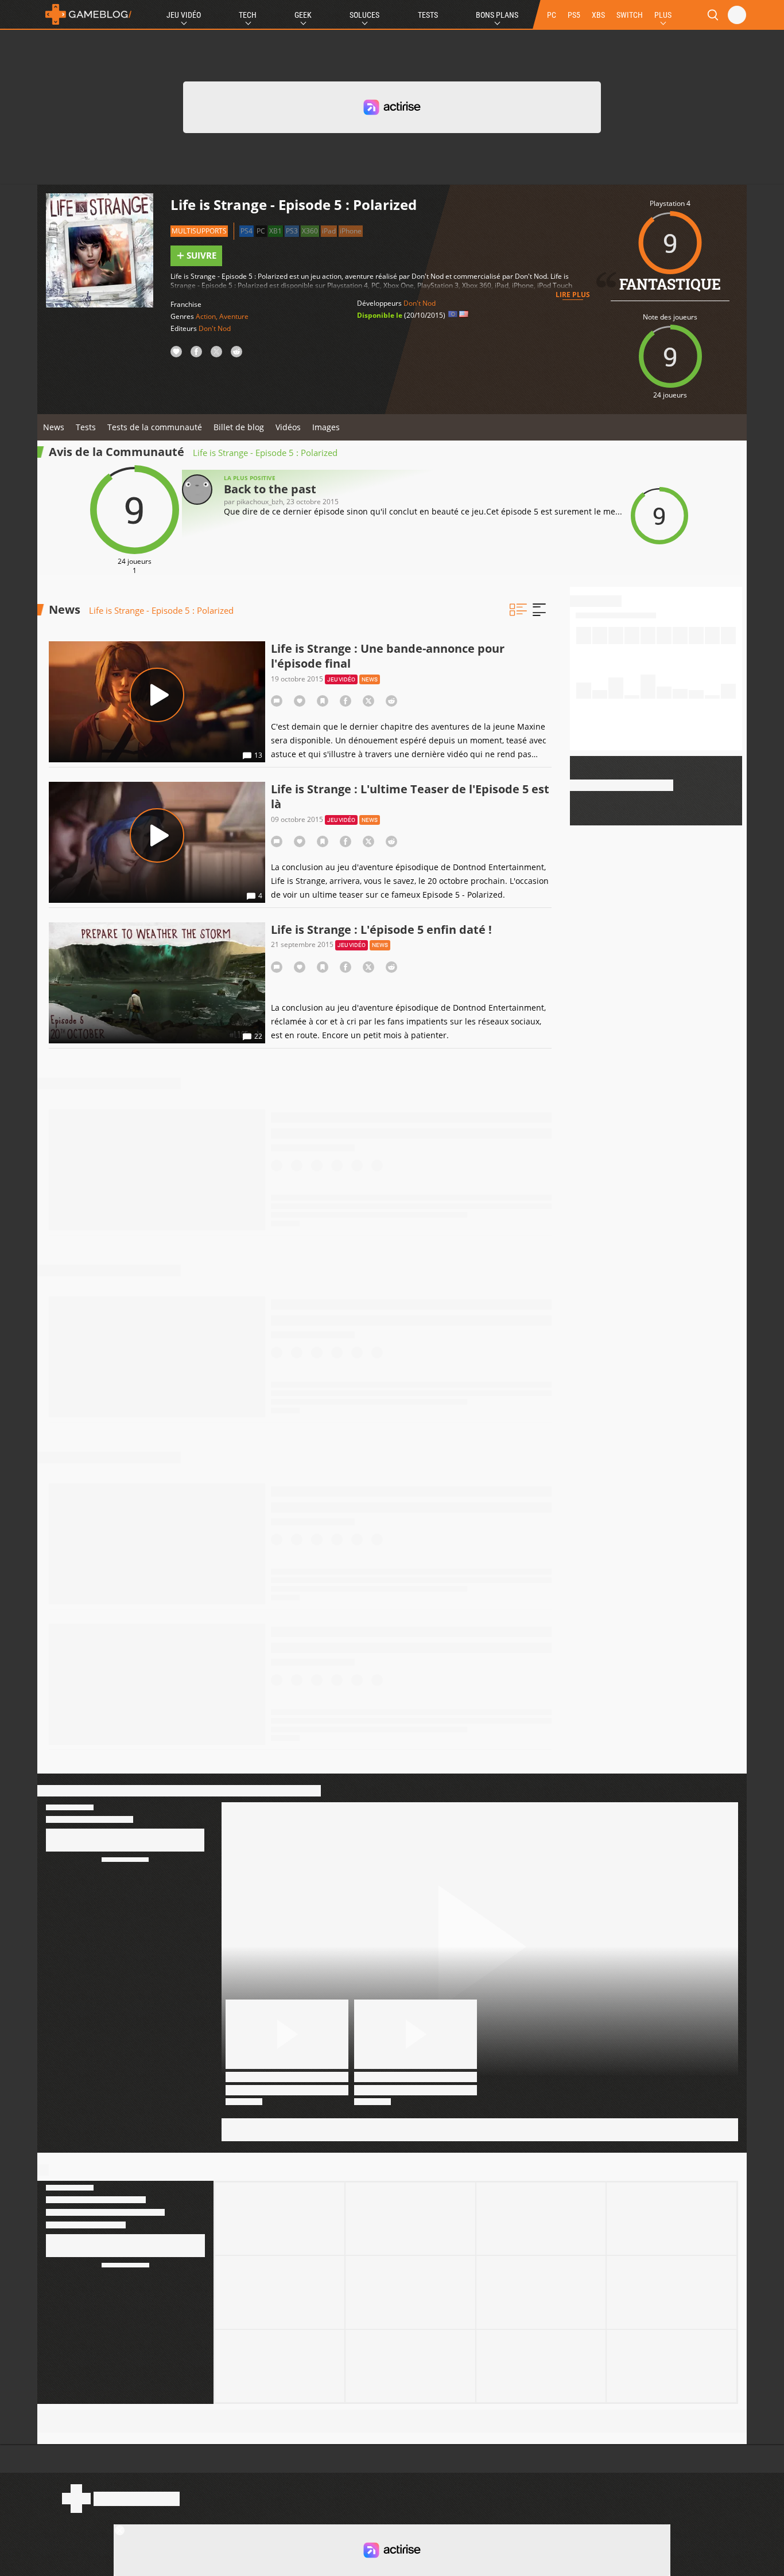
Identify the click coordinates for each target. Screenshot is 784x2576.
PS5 (574, 15)
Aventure (234, 316)
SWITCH (630, 15)
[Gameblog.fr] (86, 14)
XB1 (275, 231)
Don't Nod (215, 328)
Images (326, 427)
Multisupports (199, 231)
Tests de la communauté (155, 427)
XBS (598, 15)
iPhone (351, 231)
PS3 (292, 231)
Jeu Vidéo (184, 15)
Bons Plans (497, 15)
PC (552, 15)
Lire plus (573, 295)
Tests (428, 15)
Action (206, 316)
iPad (329, 231)
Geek (303, 15)
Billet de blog (239, 427)
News (54, 427)
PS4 (247, 231)
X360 (310, 231)
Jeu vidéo (341, 679)
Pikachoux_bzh (260, 502)
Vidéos (288, 427)
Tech (248, 15)
